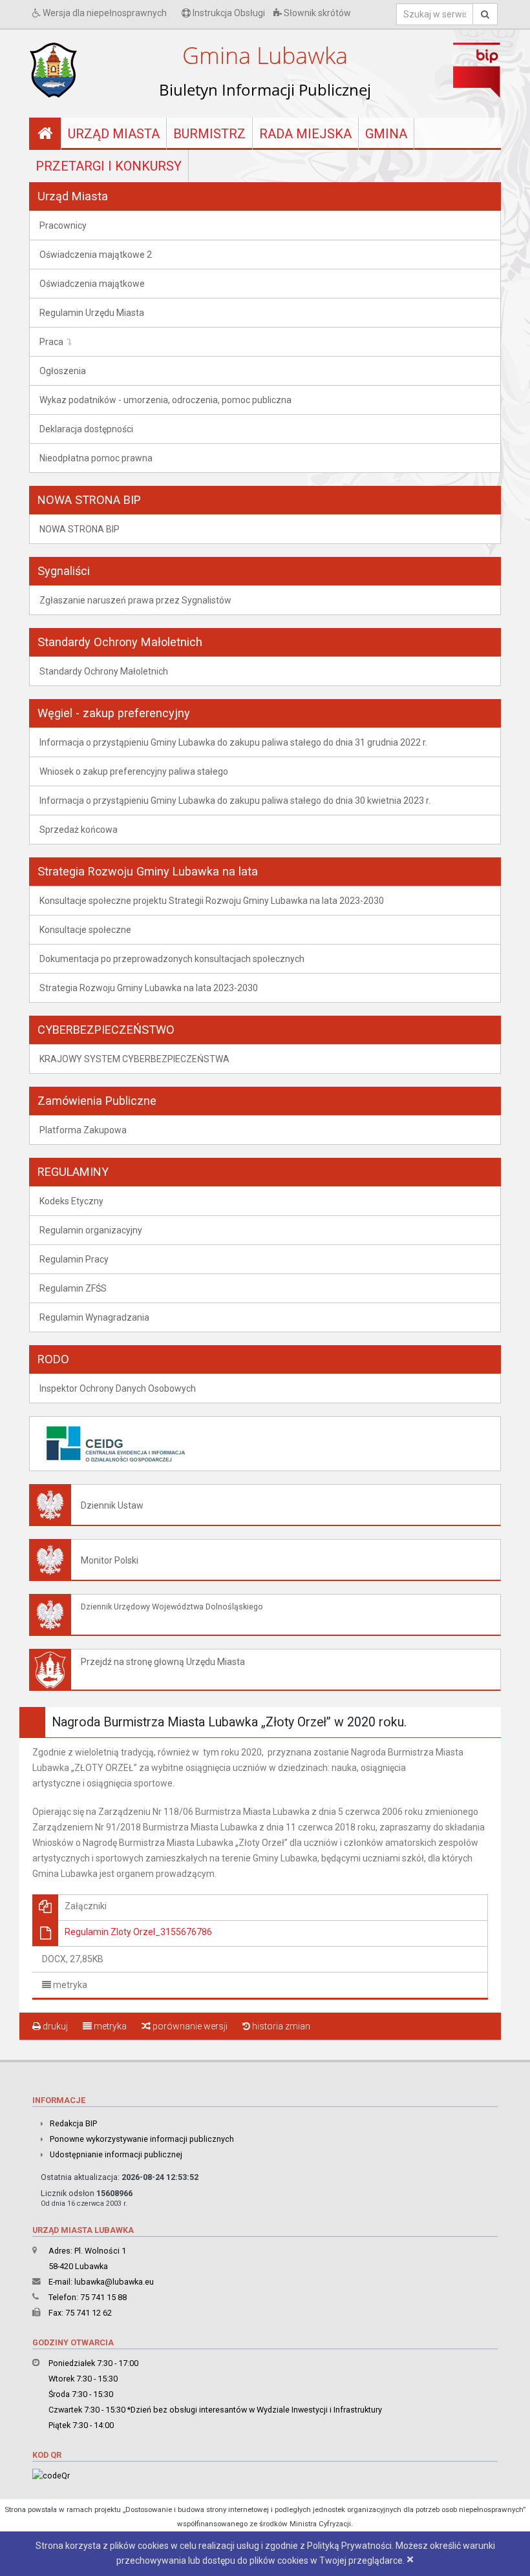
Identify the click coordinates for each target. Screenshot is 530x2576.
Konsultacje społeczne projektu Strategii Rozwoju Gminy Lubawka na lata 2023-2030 (212, 901)
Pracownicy (63, 225)
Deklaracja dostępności (86, 429)
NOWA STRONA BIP (79, 529)
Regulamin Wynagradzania (94, 1317)
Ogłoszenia (63, 371)
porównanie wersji (189, 2026)
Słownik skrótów (316, 13)
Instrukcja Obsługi (228, 13)
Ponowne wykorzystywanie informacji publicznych (142, 2139)
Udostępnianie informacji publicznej (116, 2154)
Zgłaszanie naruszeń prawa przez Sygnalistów (135, 600)
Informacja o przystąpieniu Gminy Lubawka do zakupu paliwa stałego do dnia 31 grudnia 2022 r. (233, 742)
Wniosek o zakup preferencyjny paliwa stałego (134, 771)
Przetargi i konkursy (109, 166)
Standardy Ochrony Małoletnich (104, 671)
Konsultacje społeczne (85, 930)
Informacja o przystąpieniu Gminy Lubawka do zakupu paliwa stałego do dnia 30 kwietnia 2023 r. (235, 801)
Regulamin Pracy (74, 1259)
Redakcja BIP (73, 2123)
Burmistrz (209, 134)
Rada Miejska (305, 134)
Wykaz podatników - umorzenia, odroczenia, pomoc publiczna (165, 400)
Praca (51, 342)
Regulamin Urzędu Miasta (92, 313)
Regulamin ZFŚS (73, 1288)
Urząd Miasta (114, 134)
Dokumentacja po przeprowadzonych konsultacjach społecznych (172, 959)
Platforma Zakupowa (83, 1130)
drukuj (54, 2026)
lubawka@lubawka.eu (114, 2282)
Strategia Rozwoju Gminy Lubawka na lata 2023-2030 (149, 988)
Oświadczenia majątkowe (92, 284)
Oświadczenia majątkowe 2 (96, 255)
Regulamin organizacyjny (91, 1230)
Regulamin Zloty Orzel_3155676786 (138, 1932)
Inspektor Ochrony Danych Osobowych (118, 1388)
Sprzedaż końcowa (79, 830)
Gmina (386, 134)
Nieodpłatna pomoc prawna (96, 458)
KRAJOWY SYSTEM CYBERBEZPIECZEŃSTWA (134, 1059)
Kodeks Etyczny (71, 1201)
